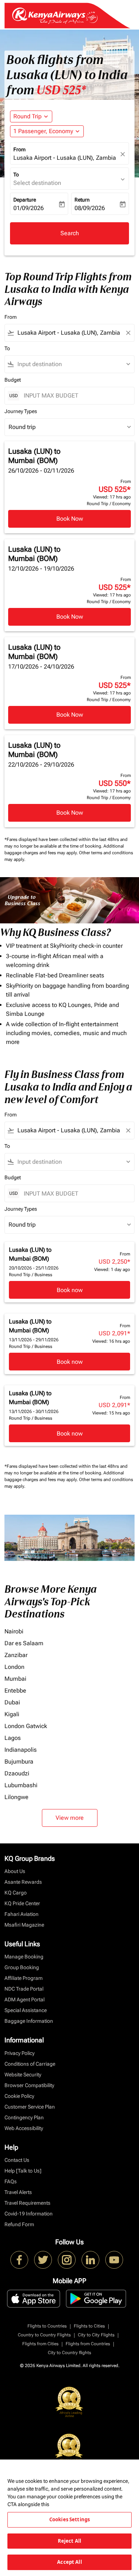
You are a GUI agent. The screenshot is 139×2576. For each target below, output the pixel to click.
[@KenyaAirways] (43, 2260)
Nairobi (14, 1631)
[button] (47, 131)
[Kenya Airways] (19, 2260)
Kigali (12, 1714)
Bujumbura (19, 1762)
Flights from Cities (40, 2344)
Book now (70, 1290)
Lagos (13, 1738)
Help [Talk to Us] (23, 2171)
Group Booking (22, 1967)
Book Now (70, 519)
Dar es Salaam (24, 1643)
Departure (25, 200)
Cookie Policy (19, 2096)
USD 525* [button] (61, 90)
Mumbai (15, 1679)
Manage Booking (24, 1957)
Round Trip (27, 116)
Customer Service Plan (30, 2107)
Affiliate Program (24, 1978)
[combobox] (69, 333)
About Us (15, 1871)
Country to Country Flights (44, 2335)
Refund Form (19, 2224)
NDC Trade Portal (24, 1989)
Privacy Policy (19, 2053)
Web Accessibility (24, 2128)
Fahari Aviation (21, 1914)
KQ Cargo (16, 1893)
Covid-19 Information (29, 2214)
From (19, 149)
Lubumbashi (21, 1785)
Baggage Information (29, 2021)
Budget (13, 380)
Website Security (23, 2075)
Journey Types (21, 411)
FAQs (11, 2181)
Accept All (69, 2562)
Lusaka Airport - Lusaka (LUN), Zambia (65, 158)
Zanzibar (16, 1655)
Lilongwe (16, 1797)
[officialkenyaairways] (67, 2260)
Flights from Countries (88, 2344)
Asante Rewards (23, 1882)
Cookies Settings (69, 2519)
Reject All (69, 2541)
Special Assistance (26, 2010)
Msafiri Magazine (24, 1925)
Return (82, 200)
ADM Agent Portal (24, 1999)
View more (70, 1818)
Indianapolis (21, 1750)
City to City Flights (96, 2335)
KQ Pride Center (22, 1903)
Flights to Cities (89, 2326)
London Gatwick (26, 1726)
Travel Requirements (27, 2203)
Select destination (37, 183)
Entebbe (15, 1691)
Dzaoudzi (17, 1773)
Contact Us (17, 2160)
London (14, 1667)
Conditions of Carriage (30, 2064)
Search (70, 233)
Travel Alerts (18, 2192)
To (16, 175)
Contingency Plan (24, 2117)
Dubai (12, 1702)
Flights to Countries (47, 2326)
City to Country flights (69, 2353)
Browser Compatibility (29, 2085)
